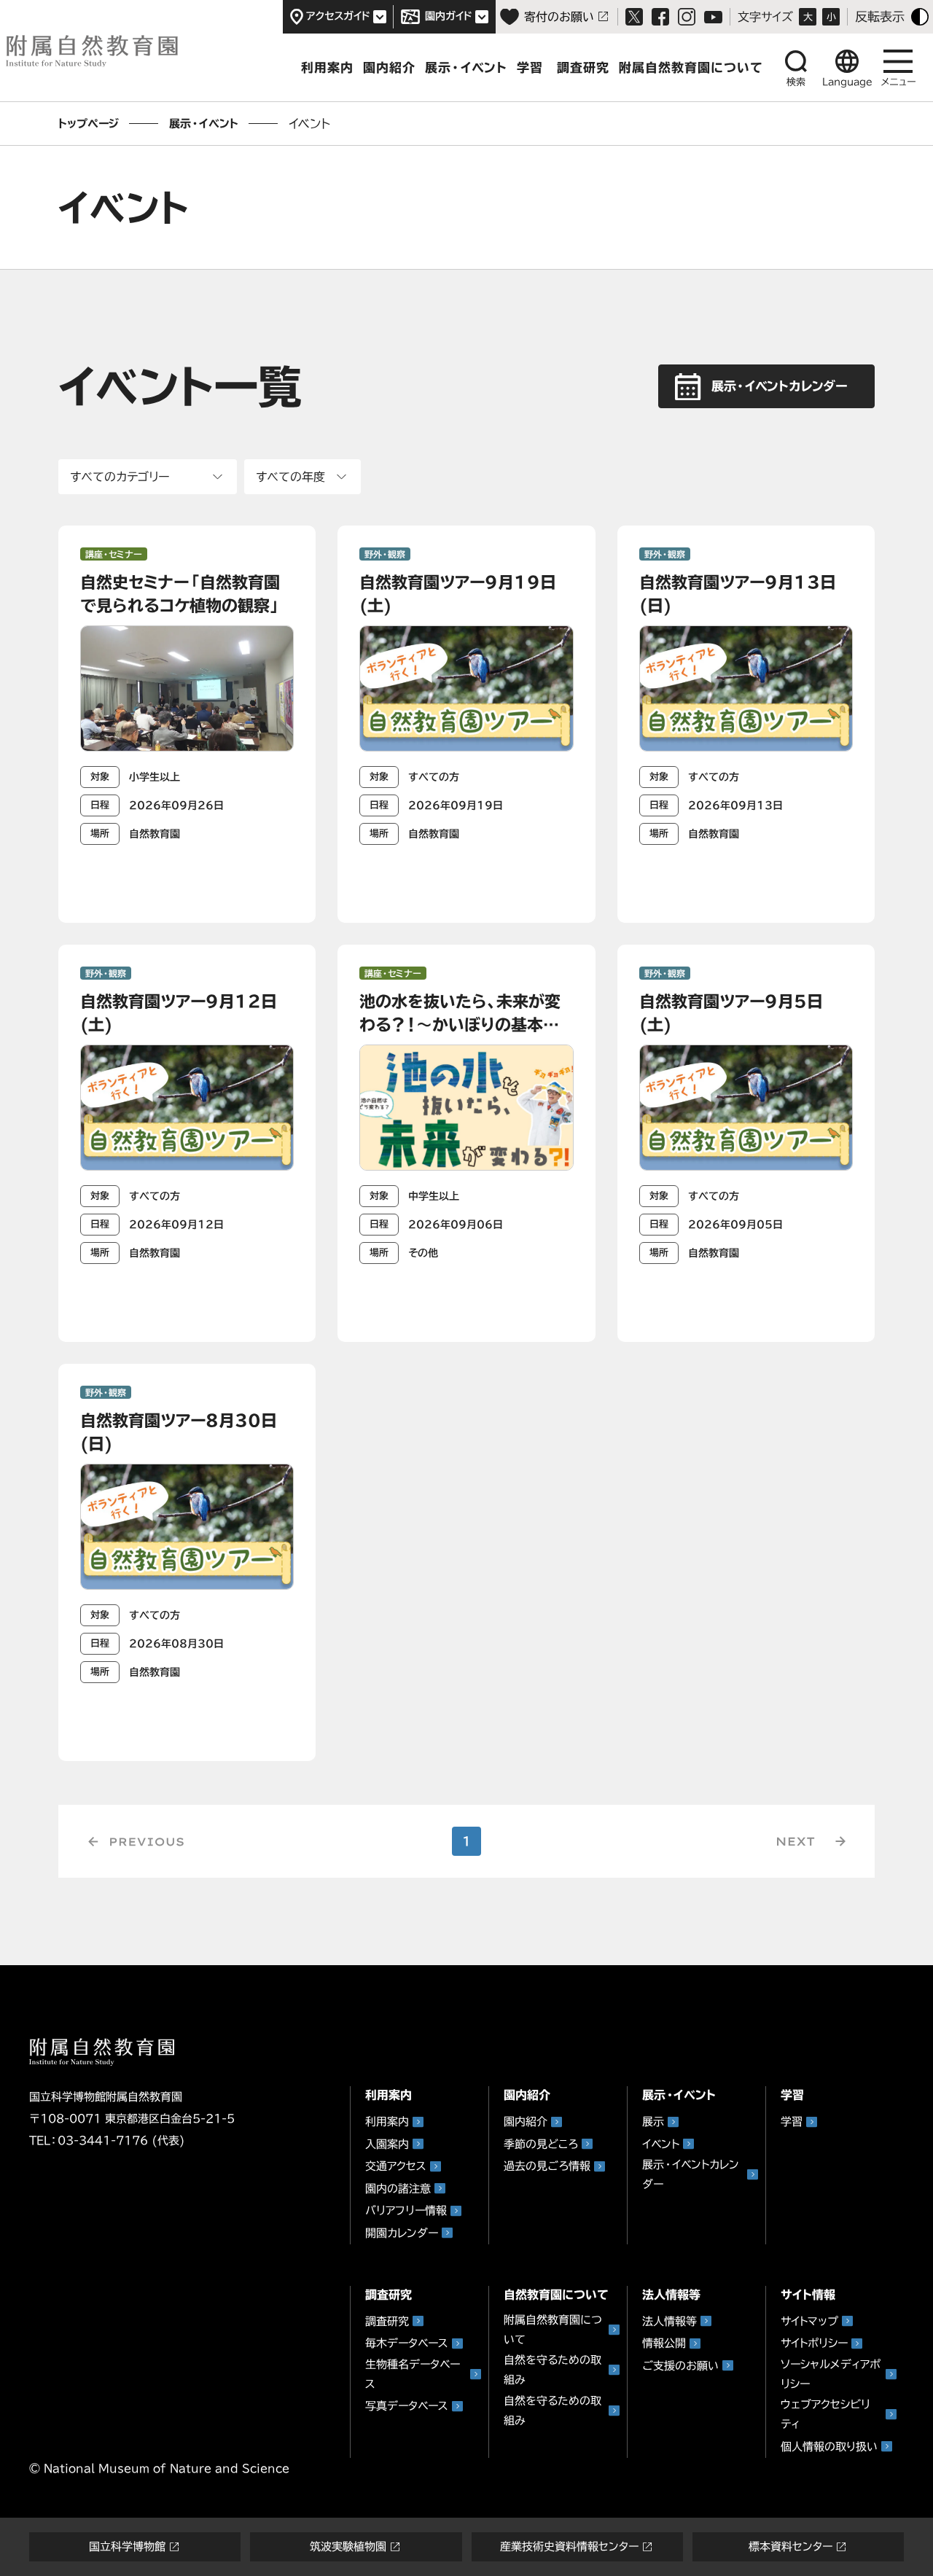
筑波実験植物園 (348, 2546)
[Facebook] (660, 17)
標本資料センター (790, 2546)
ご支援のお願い (680, 2366)
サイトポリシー (814, 2343)
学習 (530, 67)
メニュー (898, 82)
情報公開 (664, 2343)
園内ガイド (449, 16)
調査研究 (583, 67)
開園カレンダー (402, 2233)
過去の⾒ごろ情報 (547, 2166)
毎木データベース (407, 2343)
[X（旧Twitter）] (634, 17)
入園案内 (387, 2144)
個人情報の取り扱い (829, 2447)
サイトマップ (809, 2321)
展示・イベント (466, 67)
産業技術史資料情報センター (569, 2546)
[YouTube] (713, 17)
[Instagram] (687, 17)
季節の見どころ (541, 2144)
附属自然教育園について (553, 2330)
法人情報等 (670, 2321)
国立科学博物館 (127, 2546)
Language (847, 82)
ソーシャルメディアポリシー (831, 2374)
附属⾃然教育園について (691, 67)
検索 (796, 82)
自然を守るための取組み (553, 2370)
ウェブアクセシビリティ (825, 2414)
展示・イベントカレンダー (691, 2174)
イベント (661, 2144)
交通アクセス (396, 2166)
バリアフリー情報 (406, 2210)
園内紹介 (389, 67)
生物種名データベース (413, 2374)
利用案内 (327, 67)
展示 (653, 2122)
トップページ (89, 124)
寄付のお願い (559, 17)
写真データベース (407, 2406)
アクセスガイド (338, 16)
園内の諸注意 (398, 2189)
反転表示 (880, 16)
